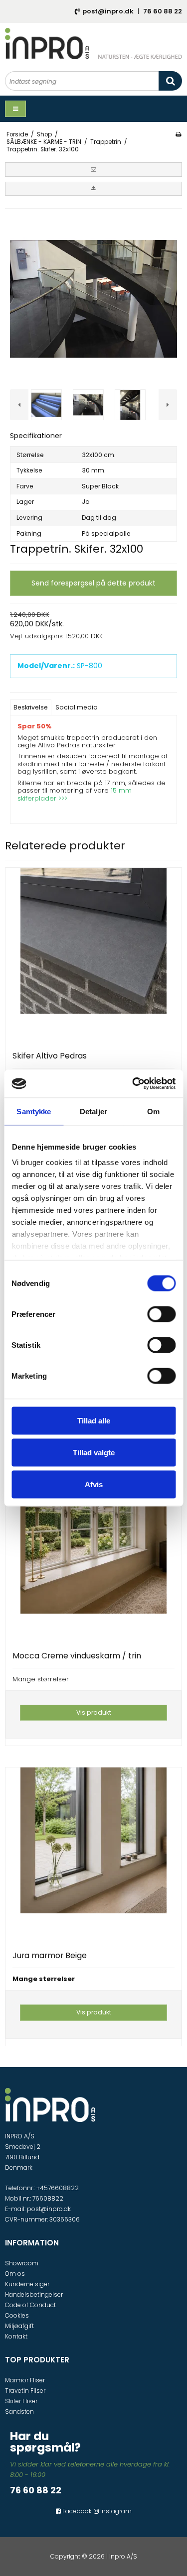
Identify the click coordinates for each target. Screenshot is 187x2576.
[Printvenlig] (178, 134)
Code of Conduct (30, 2305)
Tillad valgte (94, 1452)
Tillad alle (94, 1420)
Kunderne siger (27, 2284)
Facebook (76, 2511)
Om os (15, 2274)
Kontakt (16, 2336)
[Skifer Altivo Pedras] (93, 956)
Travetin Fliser (25, 2391)
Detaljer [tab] (93, 1111)
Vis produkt (94, 1712)
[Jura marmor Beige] (93, 1855)
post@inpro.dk (108, 11)
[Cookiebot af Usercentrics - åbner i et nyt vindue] (133, 1084)
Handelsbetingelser (34, 2294)
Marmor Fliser (25, 2380)
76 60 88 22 (163, 11)
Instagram (115, 2511)
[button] (93, 169)
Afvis (94, 1484)
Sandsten (19, 2411)
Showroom (22, 2263)
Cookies (17, 2315)
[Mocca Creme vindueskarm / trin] (93, 1556)
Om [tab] (153, 1111)
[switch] (161, 1314)
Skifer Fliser (21, 2401)
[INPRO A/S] (93, 44)
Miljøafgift (19, 2326)
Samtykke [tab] (34, 1111)
